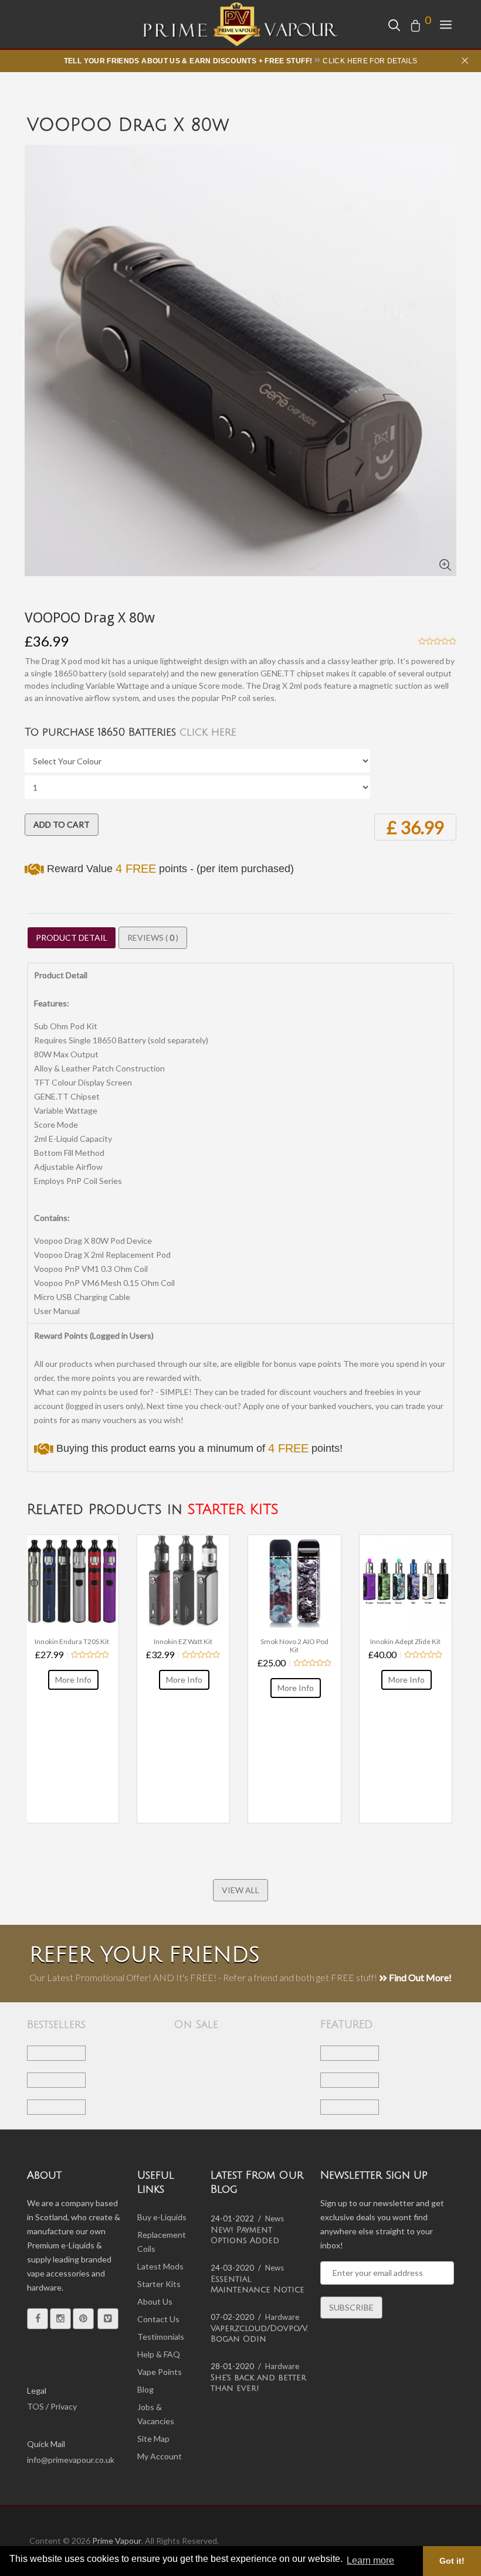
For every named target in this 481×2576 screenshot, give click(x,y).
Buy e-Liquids (162, 2217)
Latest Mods (160, 2266)
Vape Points (160, 2372)
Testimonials (161, 2337)
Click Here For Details (370, 61)
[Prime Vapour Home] (240, 24)
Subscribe (351, 2307)
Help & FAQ (159, 2354)
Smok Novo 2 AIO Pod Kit (294, 1646)
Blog (145, 2389)
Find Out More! (420, 1977)
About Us (155, 2301)
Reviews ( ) (153, 937)
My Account (160, 2456)
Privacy (64, 2406)
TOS (35, 2406)
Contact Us (158, 2319)
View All (240, 1890)
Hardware (282, 2317)
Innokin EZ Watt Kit (183, 1642)
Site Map (153, 2439)
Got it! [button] (452, 2561)
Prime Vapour (117, 2541)
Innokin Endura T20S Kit (72, 1642)
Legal (37, 2390)
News (275, 2218)
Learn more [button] (370, 2560)
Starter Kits (159, 2284)
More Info (73, 1680)
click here (208, 732)
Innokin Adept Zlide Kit (405, 1642)
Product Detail (72, 937)
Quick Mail (46, 2444)
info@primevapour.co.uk (71, 2460)
